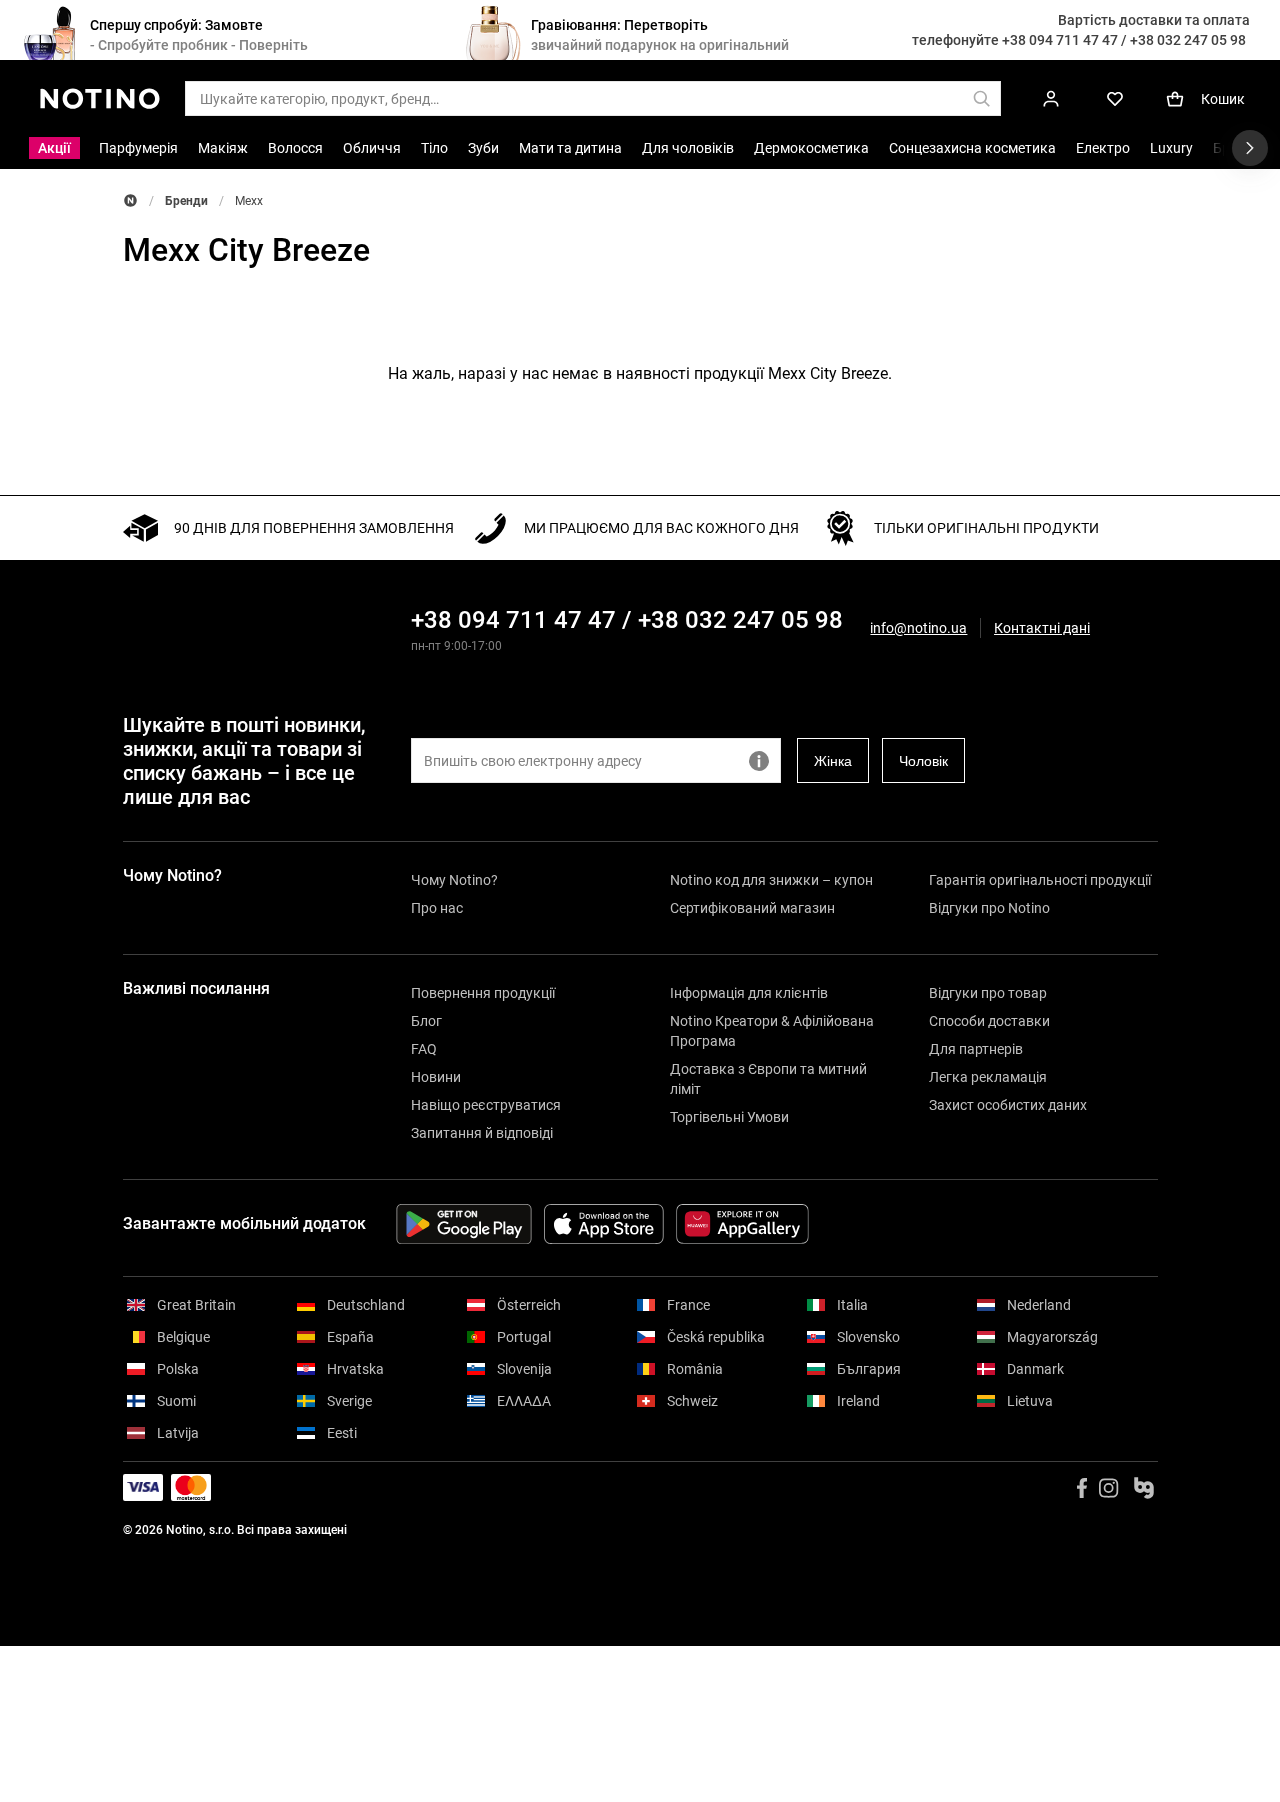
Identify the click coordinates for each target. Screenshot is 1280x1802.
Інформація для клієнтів (749, 993)
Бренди (186, 201)
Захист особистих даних (1008, 1105)
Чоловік (923, 761)
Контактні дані (1042, 628)
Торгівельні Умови (729, 1117)
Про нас (437, 908)
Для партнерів (976, 1049)
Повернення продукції (483, 993)
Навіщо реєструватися (486, 1105)
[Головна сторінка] (130, 200)
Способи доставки (989, 1021)
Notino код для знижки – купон (771, 880)
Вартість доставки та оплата (1154, 20)
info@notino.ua (918, 628)
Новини (436, 1077)
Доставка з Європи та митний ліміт (768, 1079)
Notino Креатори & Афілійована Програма (772, 1031)
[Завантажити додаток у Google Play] (464, 1224)
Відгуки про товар (988, 993)
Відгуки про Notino (989, 908)
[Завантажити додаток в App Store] (604, 1224)
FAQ (424, 1049)
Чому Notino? (454, 880)
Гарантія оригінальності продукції (1040, 880)
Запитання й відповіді (482, 1133)
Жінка (833, 761)
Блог (426, 1021)
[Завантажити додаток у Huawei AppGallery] (742, 1224)
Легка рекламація (988, 1077)
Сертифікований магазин (752, 908)
